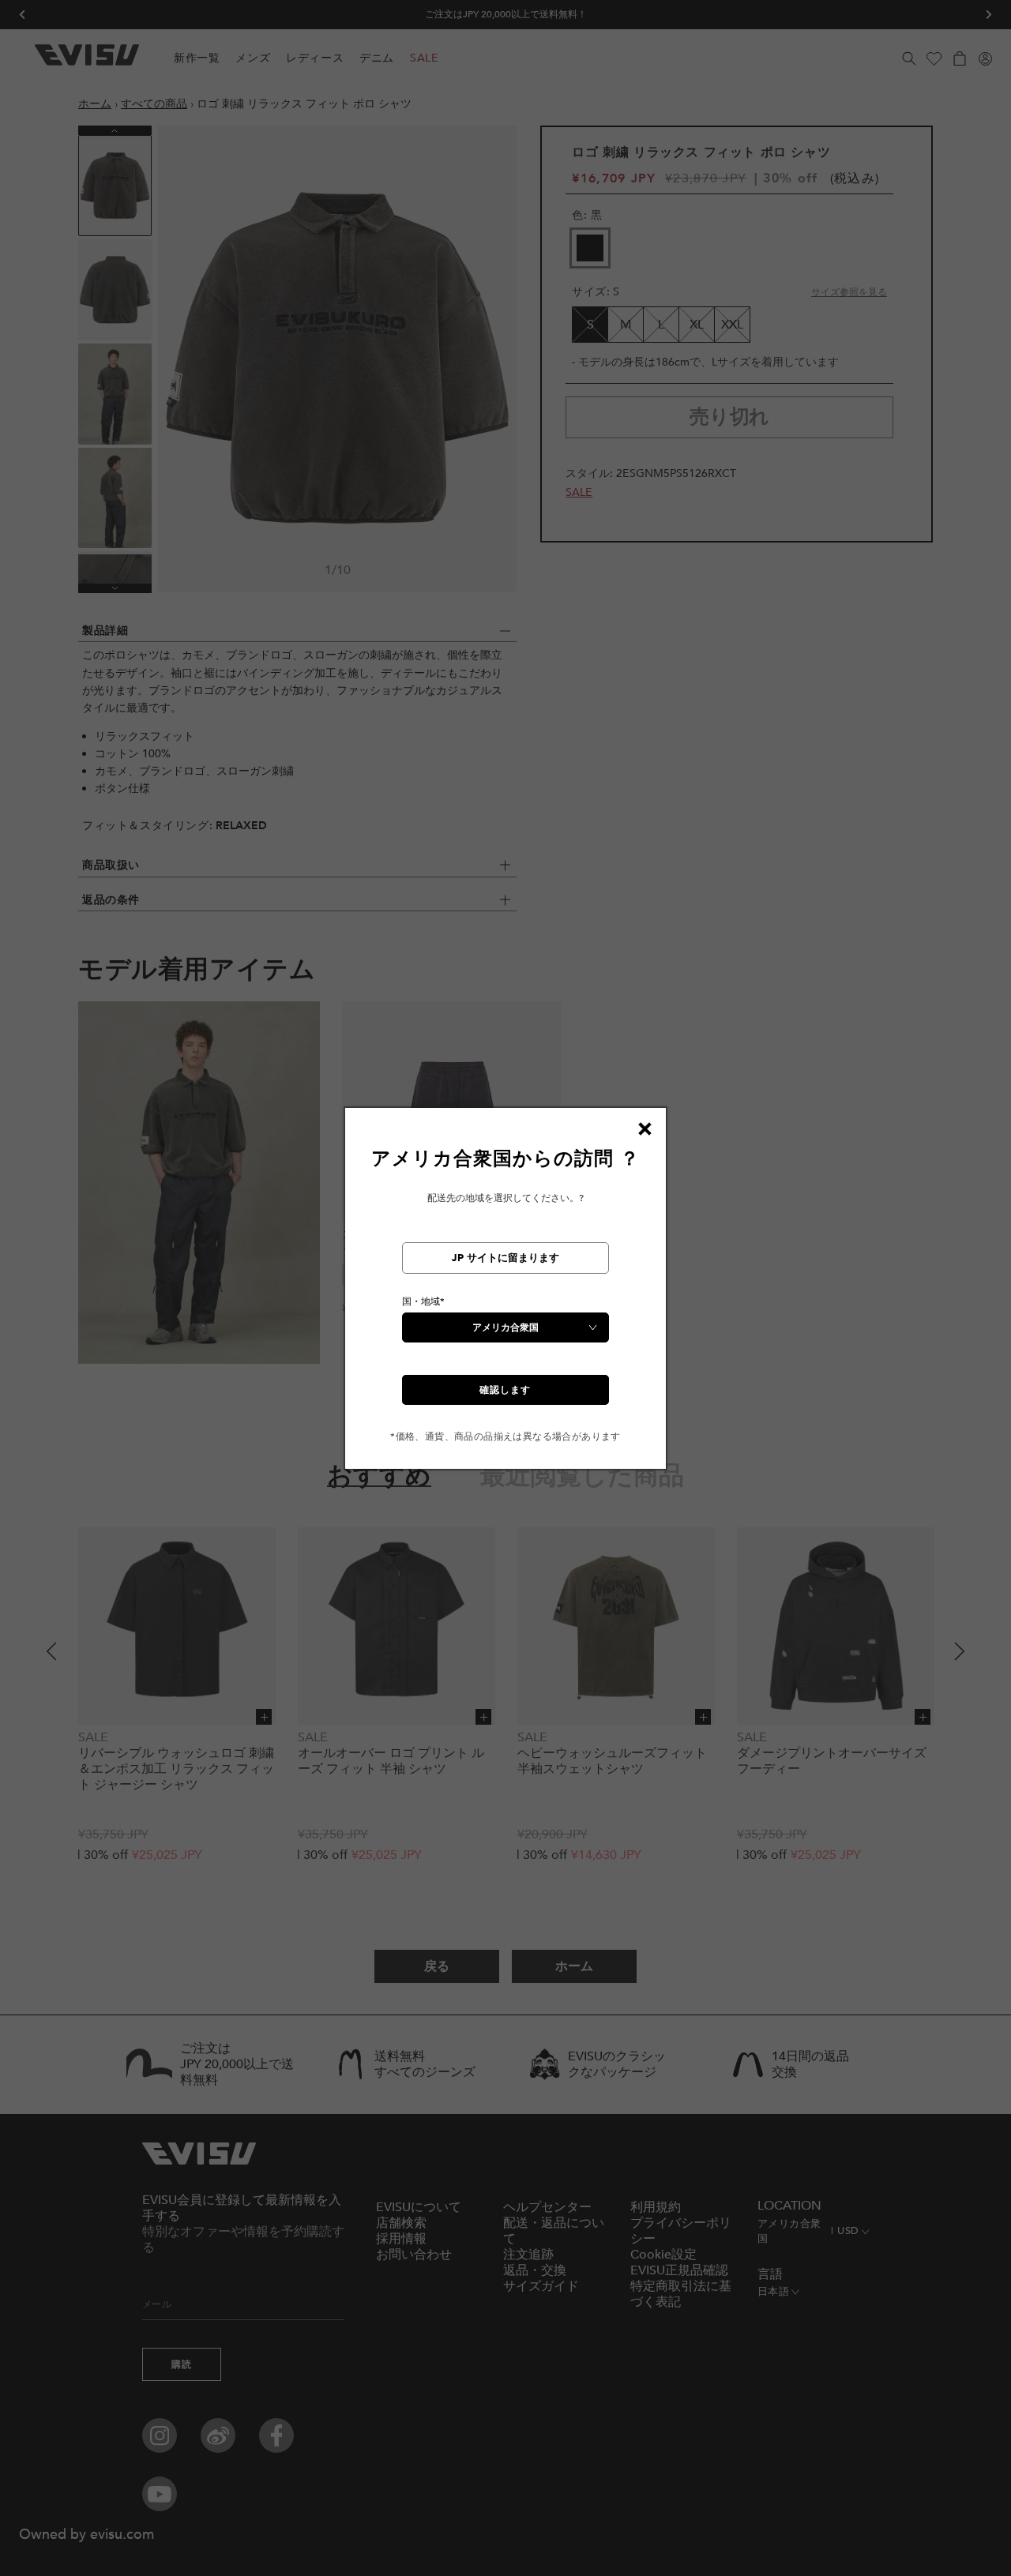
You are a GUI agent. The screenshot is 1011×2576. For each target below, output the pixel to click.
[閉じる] (645, 1129)
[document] (505, 1295)
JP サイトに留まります (505, 1258)
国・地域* (423, 1301)
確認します (505, 1390)
